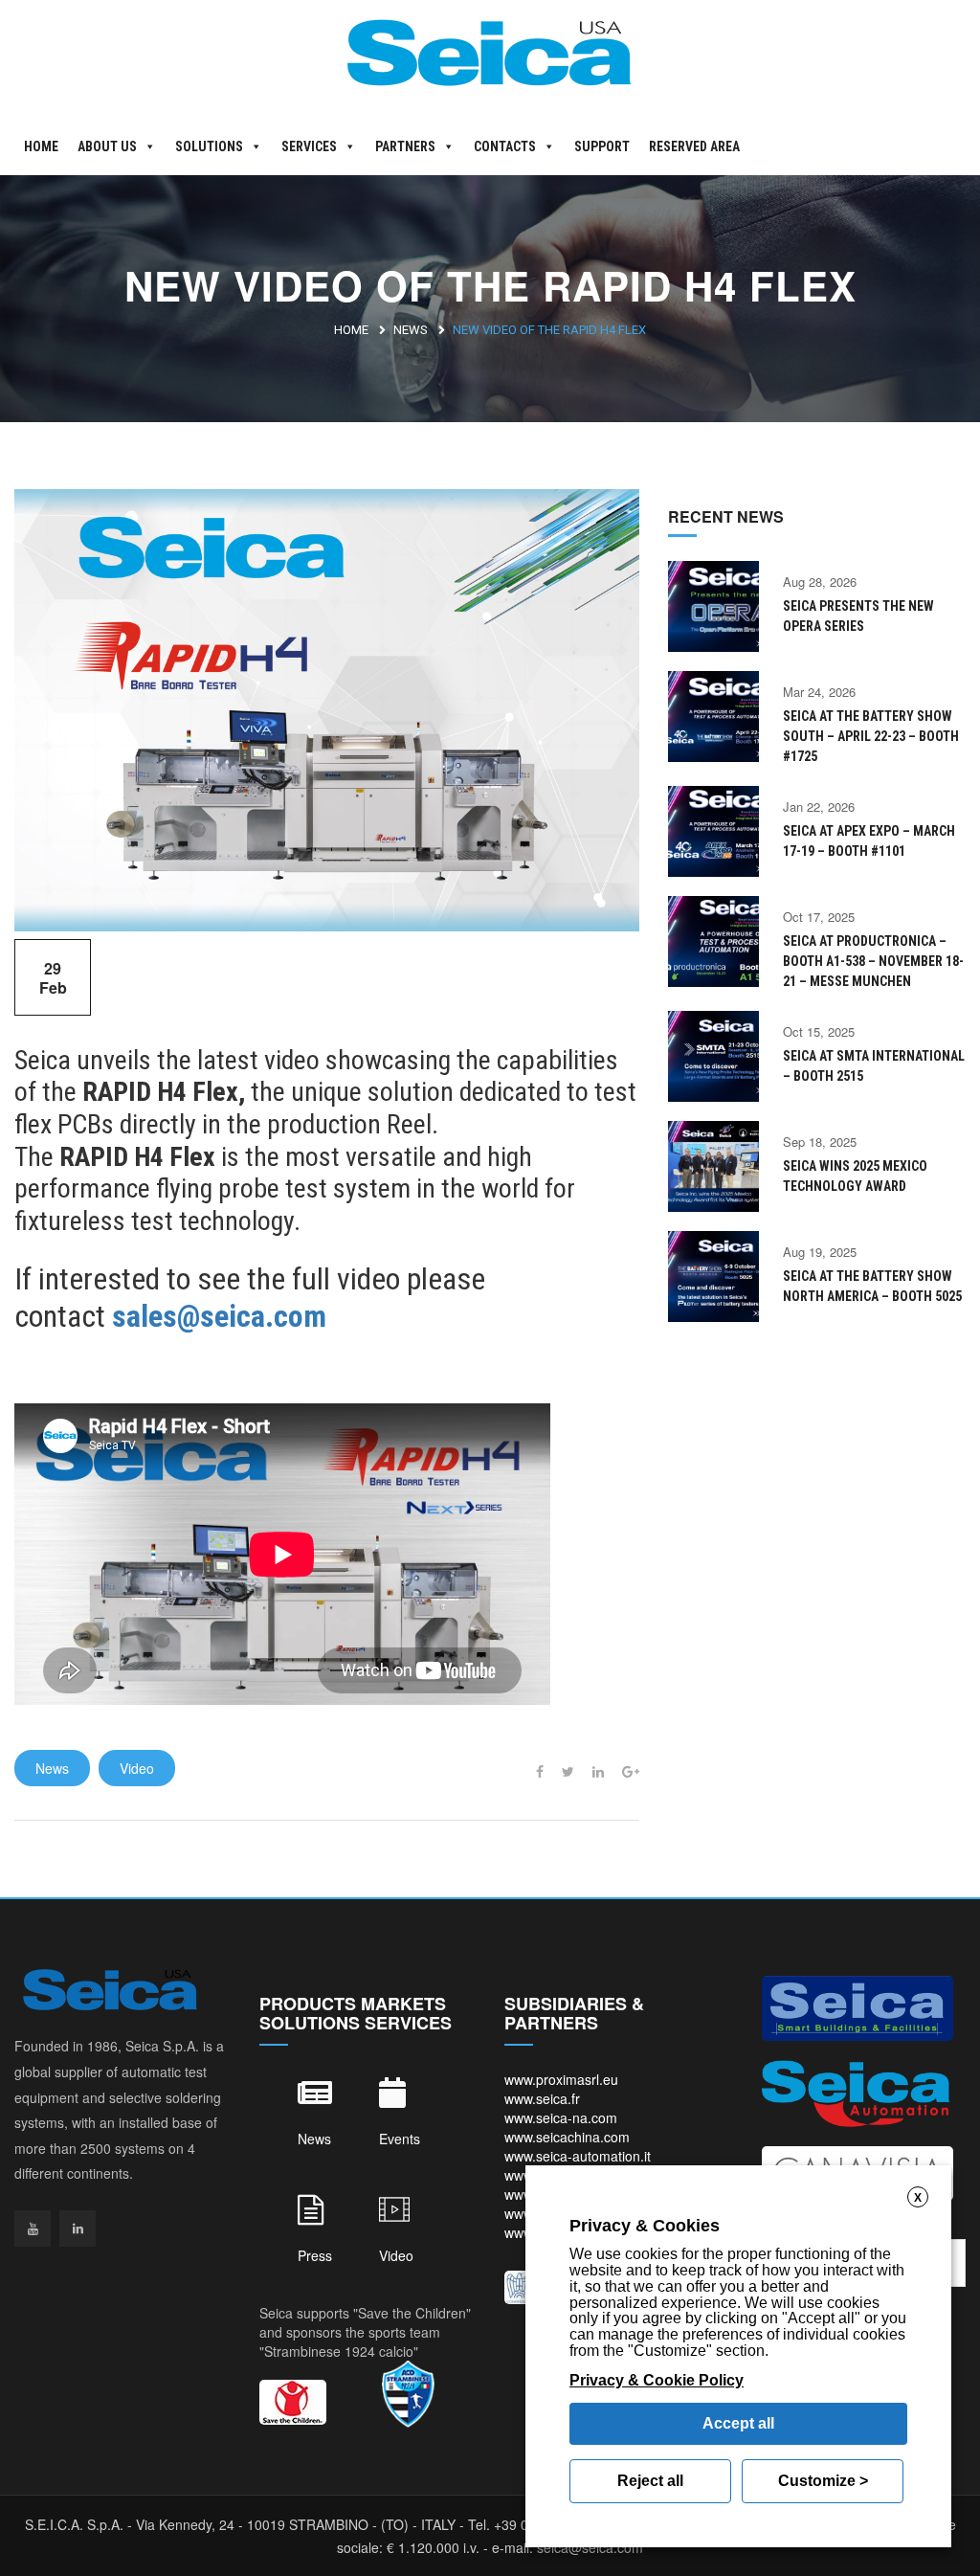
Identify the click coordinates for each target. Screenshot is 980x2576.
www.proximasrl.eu (561, 2079)
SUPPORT (602, 146)
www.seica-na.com (561, 2117)
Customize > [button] (823, 2481)
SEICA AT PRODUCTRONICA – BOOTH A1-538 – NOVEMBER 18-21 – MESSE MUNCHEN (873, 961)
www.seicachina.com (567, 2137)
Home (351, 330)
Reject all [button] (650, 2481)
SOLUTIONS (209, 146)
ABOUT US (107, 146)
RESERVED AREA (694, 146)
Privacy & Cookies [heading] (645, 2226)
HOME (41, 146)
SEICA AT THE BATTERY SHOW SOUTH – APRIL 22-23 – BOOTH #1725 (871, 736)
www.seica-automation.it (578, 2156)
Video (137, 1768)
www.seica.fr (542, 2098)
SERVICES (309, 146)
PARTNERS (405, 146)
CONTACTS (505, 146)
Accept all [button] (738, 2423)
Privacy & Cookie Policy (657, 2381)
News (411, 330)
